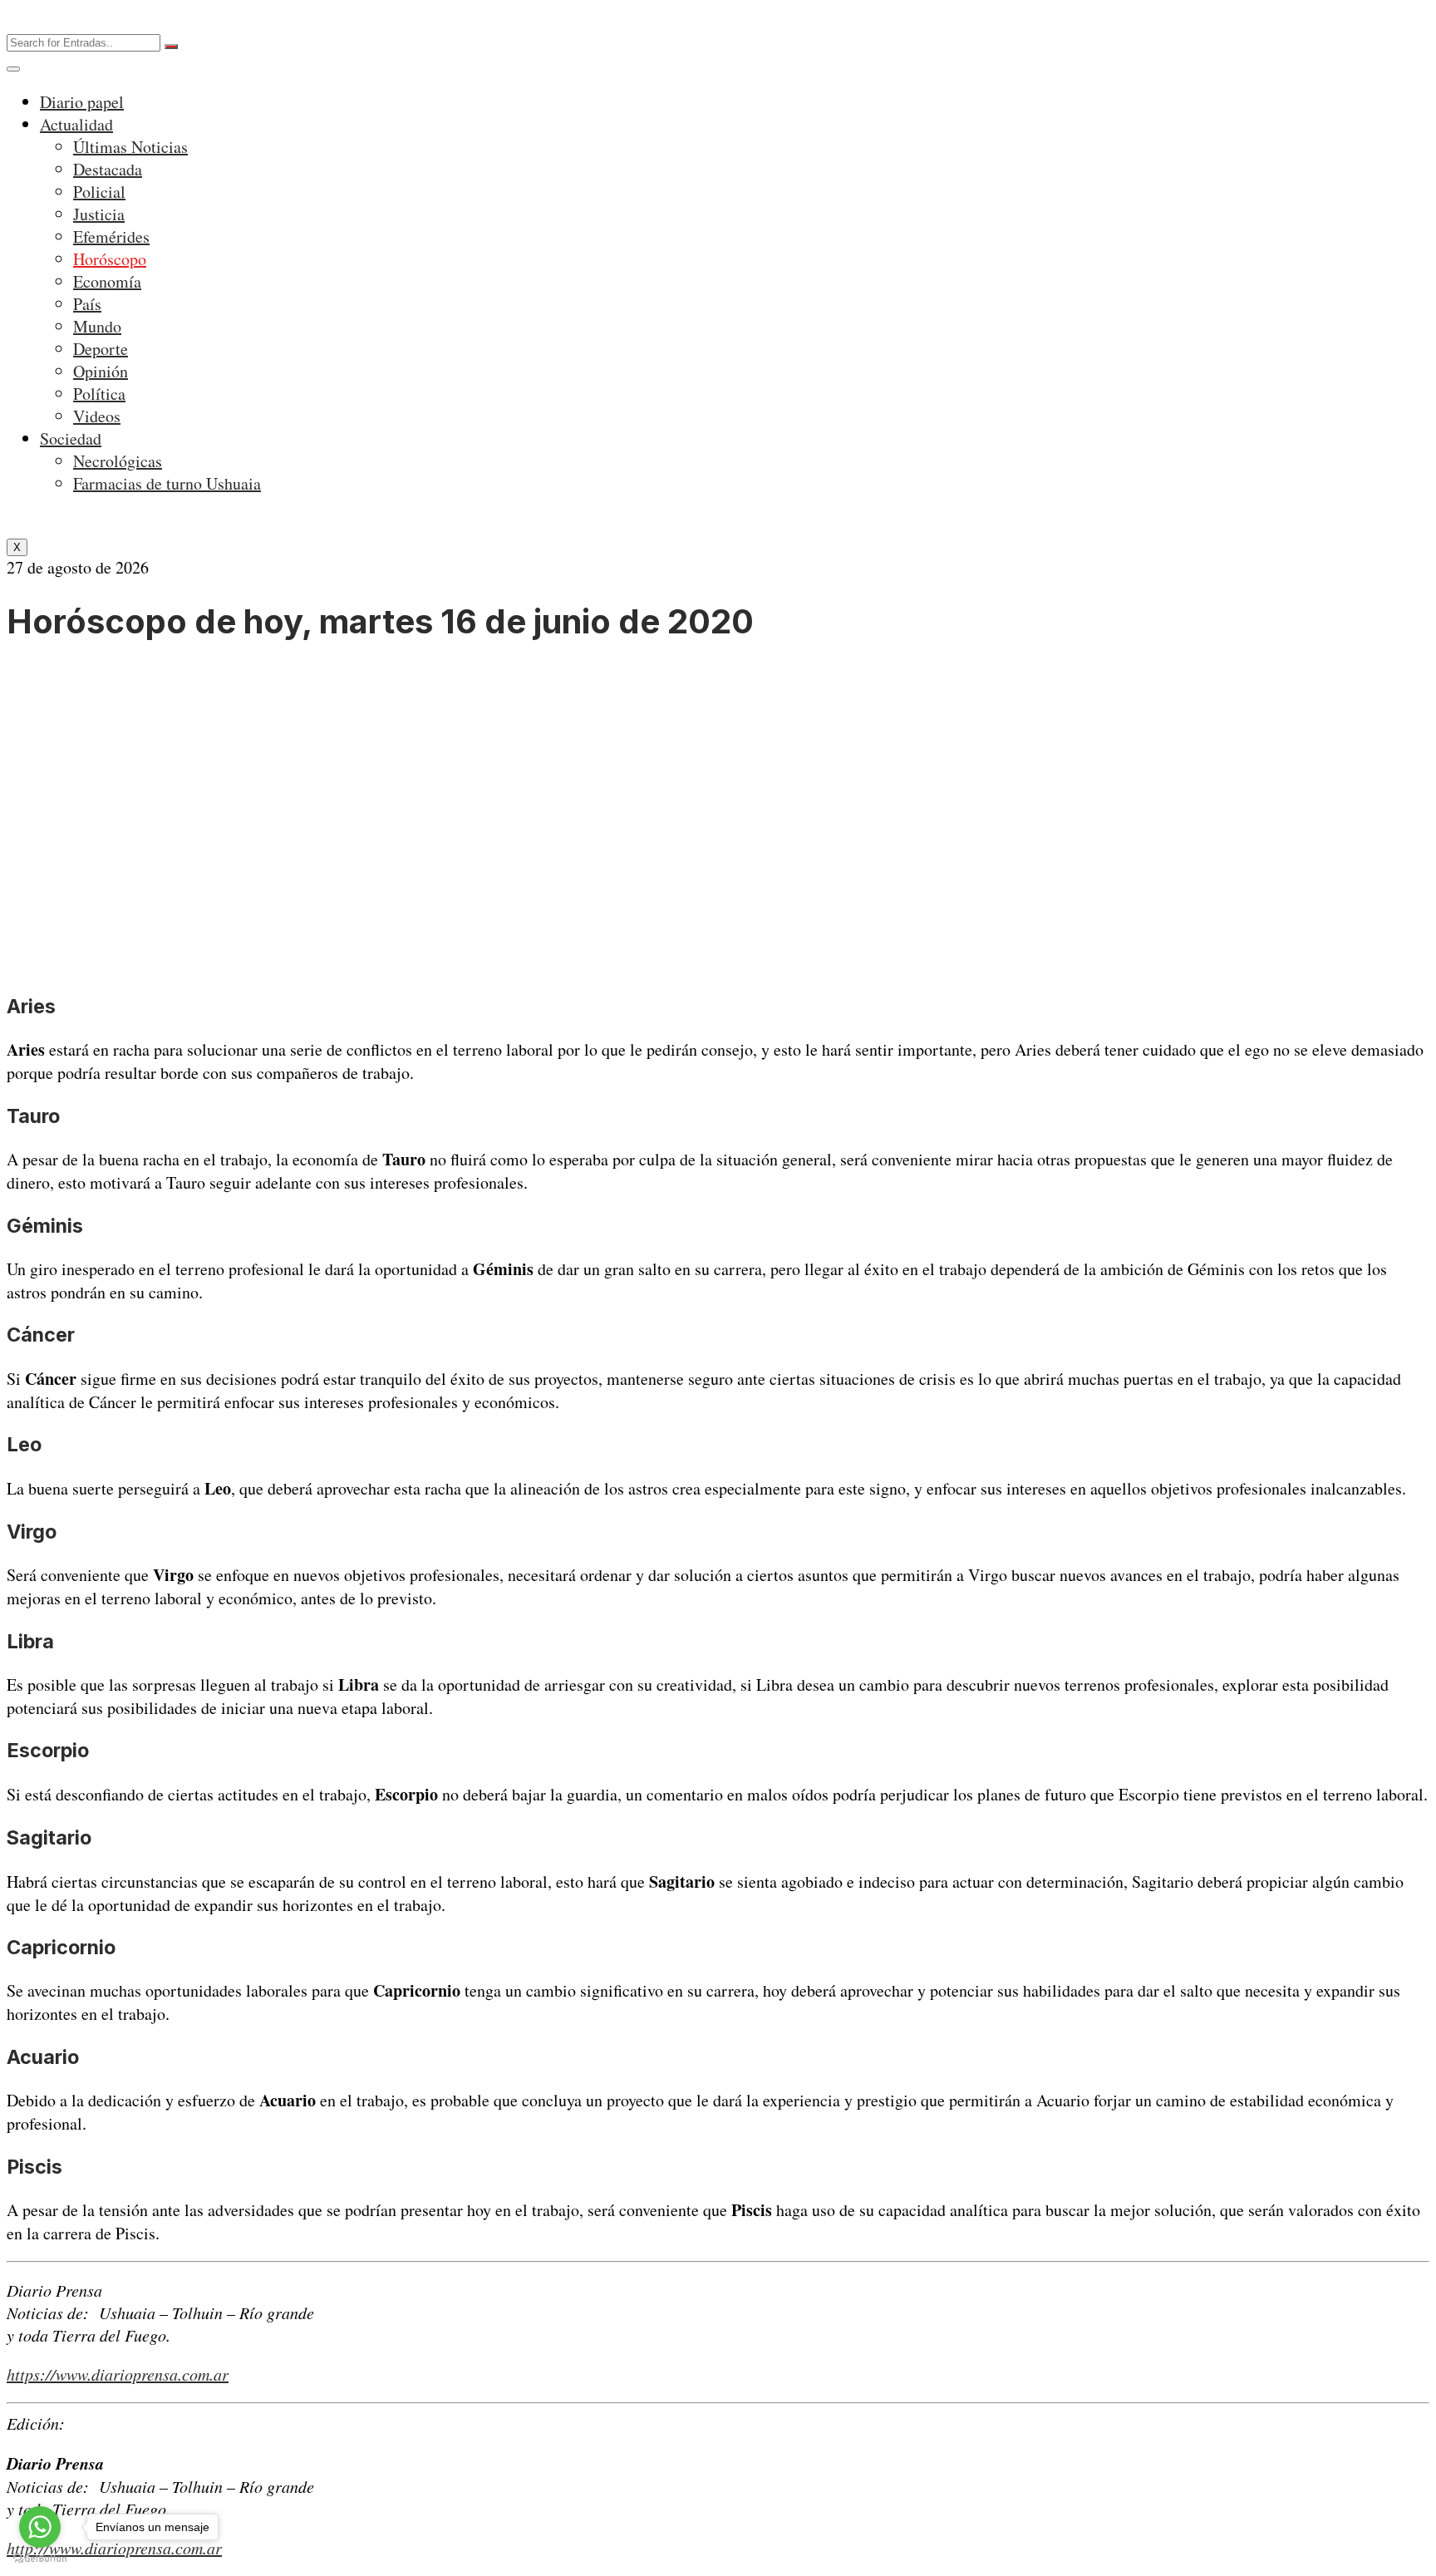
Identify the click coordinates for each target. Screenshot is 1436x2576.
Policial (99, 192)
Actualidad (76, 124)
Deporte (101, 349)
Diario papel (82, 102)
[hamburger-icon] (13, 69)
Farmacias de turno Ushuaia (167, 483)
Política (99, 394)
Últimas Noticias (130, 147)
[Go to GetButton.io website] (40, 2559)
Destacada (108, 169)
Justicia (99, 214)
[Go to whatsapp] (40, 2527)
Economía (107, 281)
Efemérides (111, 236)
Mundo (97, 326)
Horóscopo (110, 259)
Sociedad (71, 438)
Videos (97, 416)
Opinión (101, 371)
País (87, 304)
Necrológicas (118, 461)
